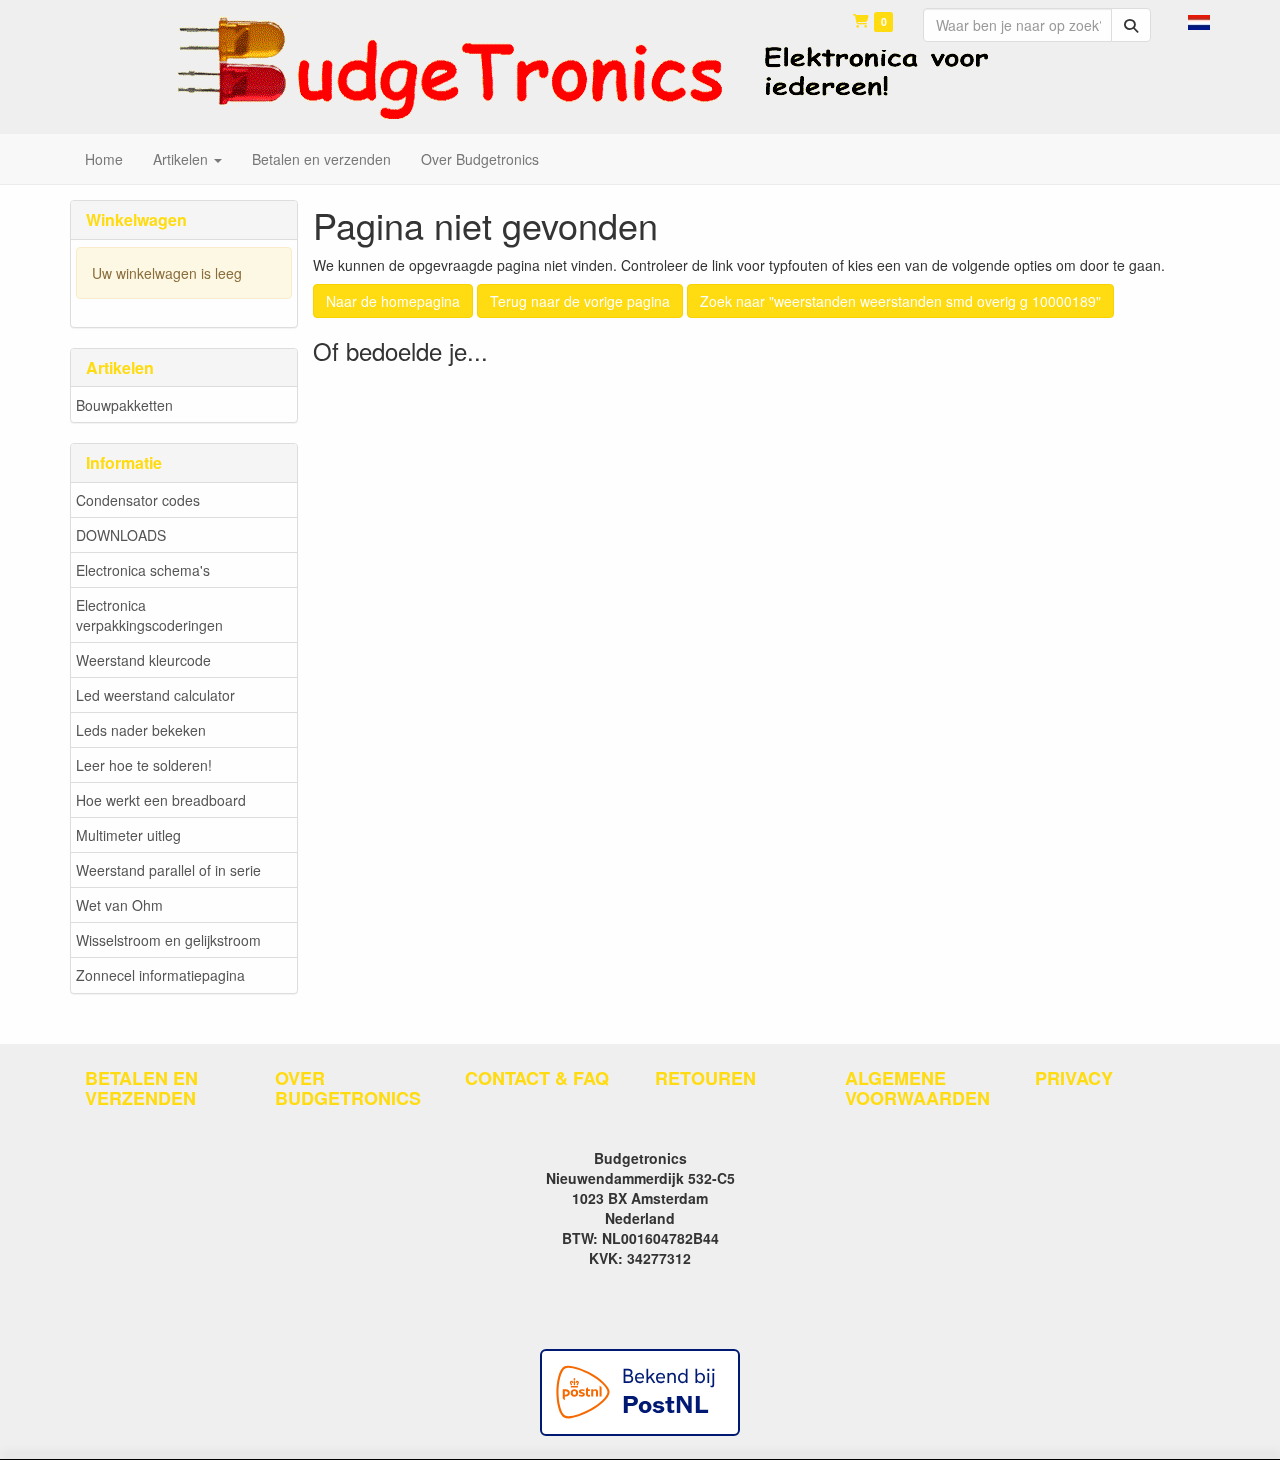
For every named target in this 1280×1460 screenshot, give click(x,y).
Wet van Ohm (119, 905)
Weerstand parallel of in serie (168, 870)
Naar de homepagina (393, 301)
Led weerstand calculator (155, 695)
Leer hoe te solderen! (144, 765)
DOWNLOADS (121, 535)
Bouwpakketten (124, 405)
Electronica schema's (143, 570)
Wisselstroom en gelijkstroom (168, 940)
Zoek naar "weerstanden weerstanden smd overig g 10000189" (900, 301)
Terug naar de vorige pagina (580, 301)
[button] (1199, 20)
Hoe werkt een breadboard (161, 800)
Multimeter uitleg (128, 835)
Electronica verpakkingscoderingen (149, 615)
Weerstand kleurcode (143, 660)
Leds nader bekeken (141, 730)
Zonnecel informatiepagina (160, 975)
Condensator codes (138, 500)
